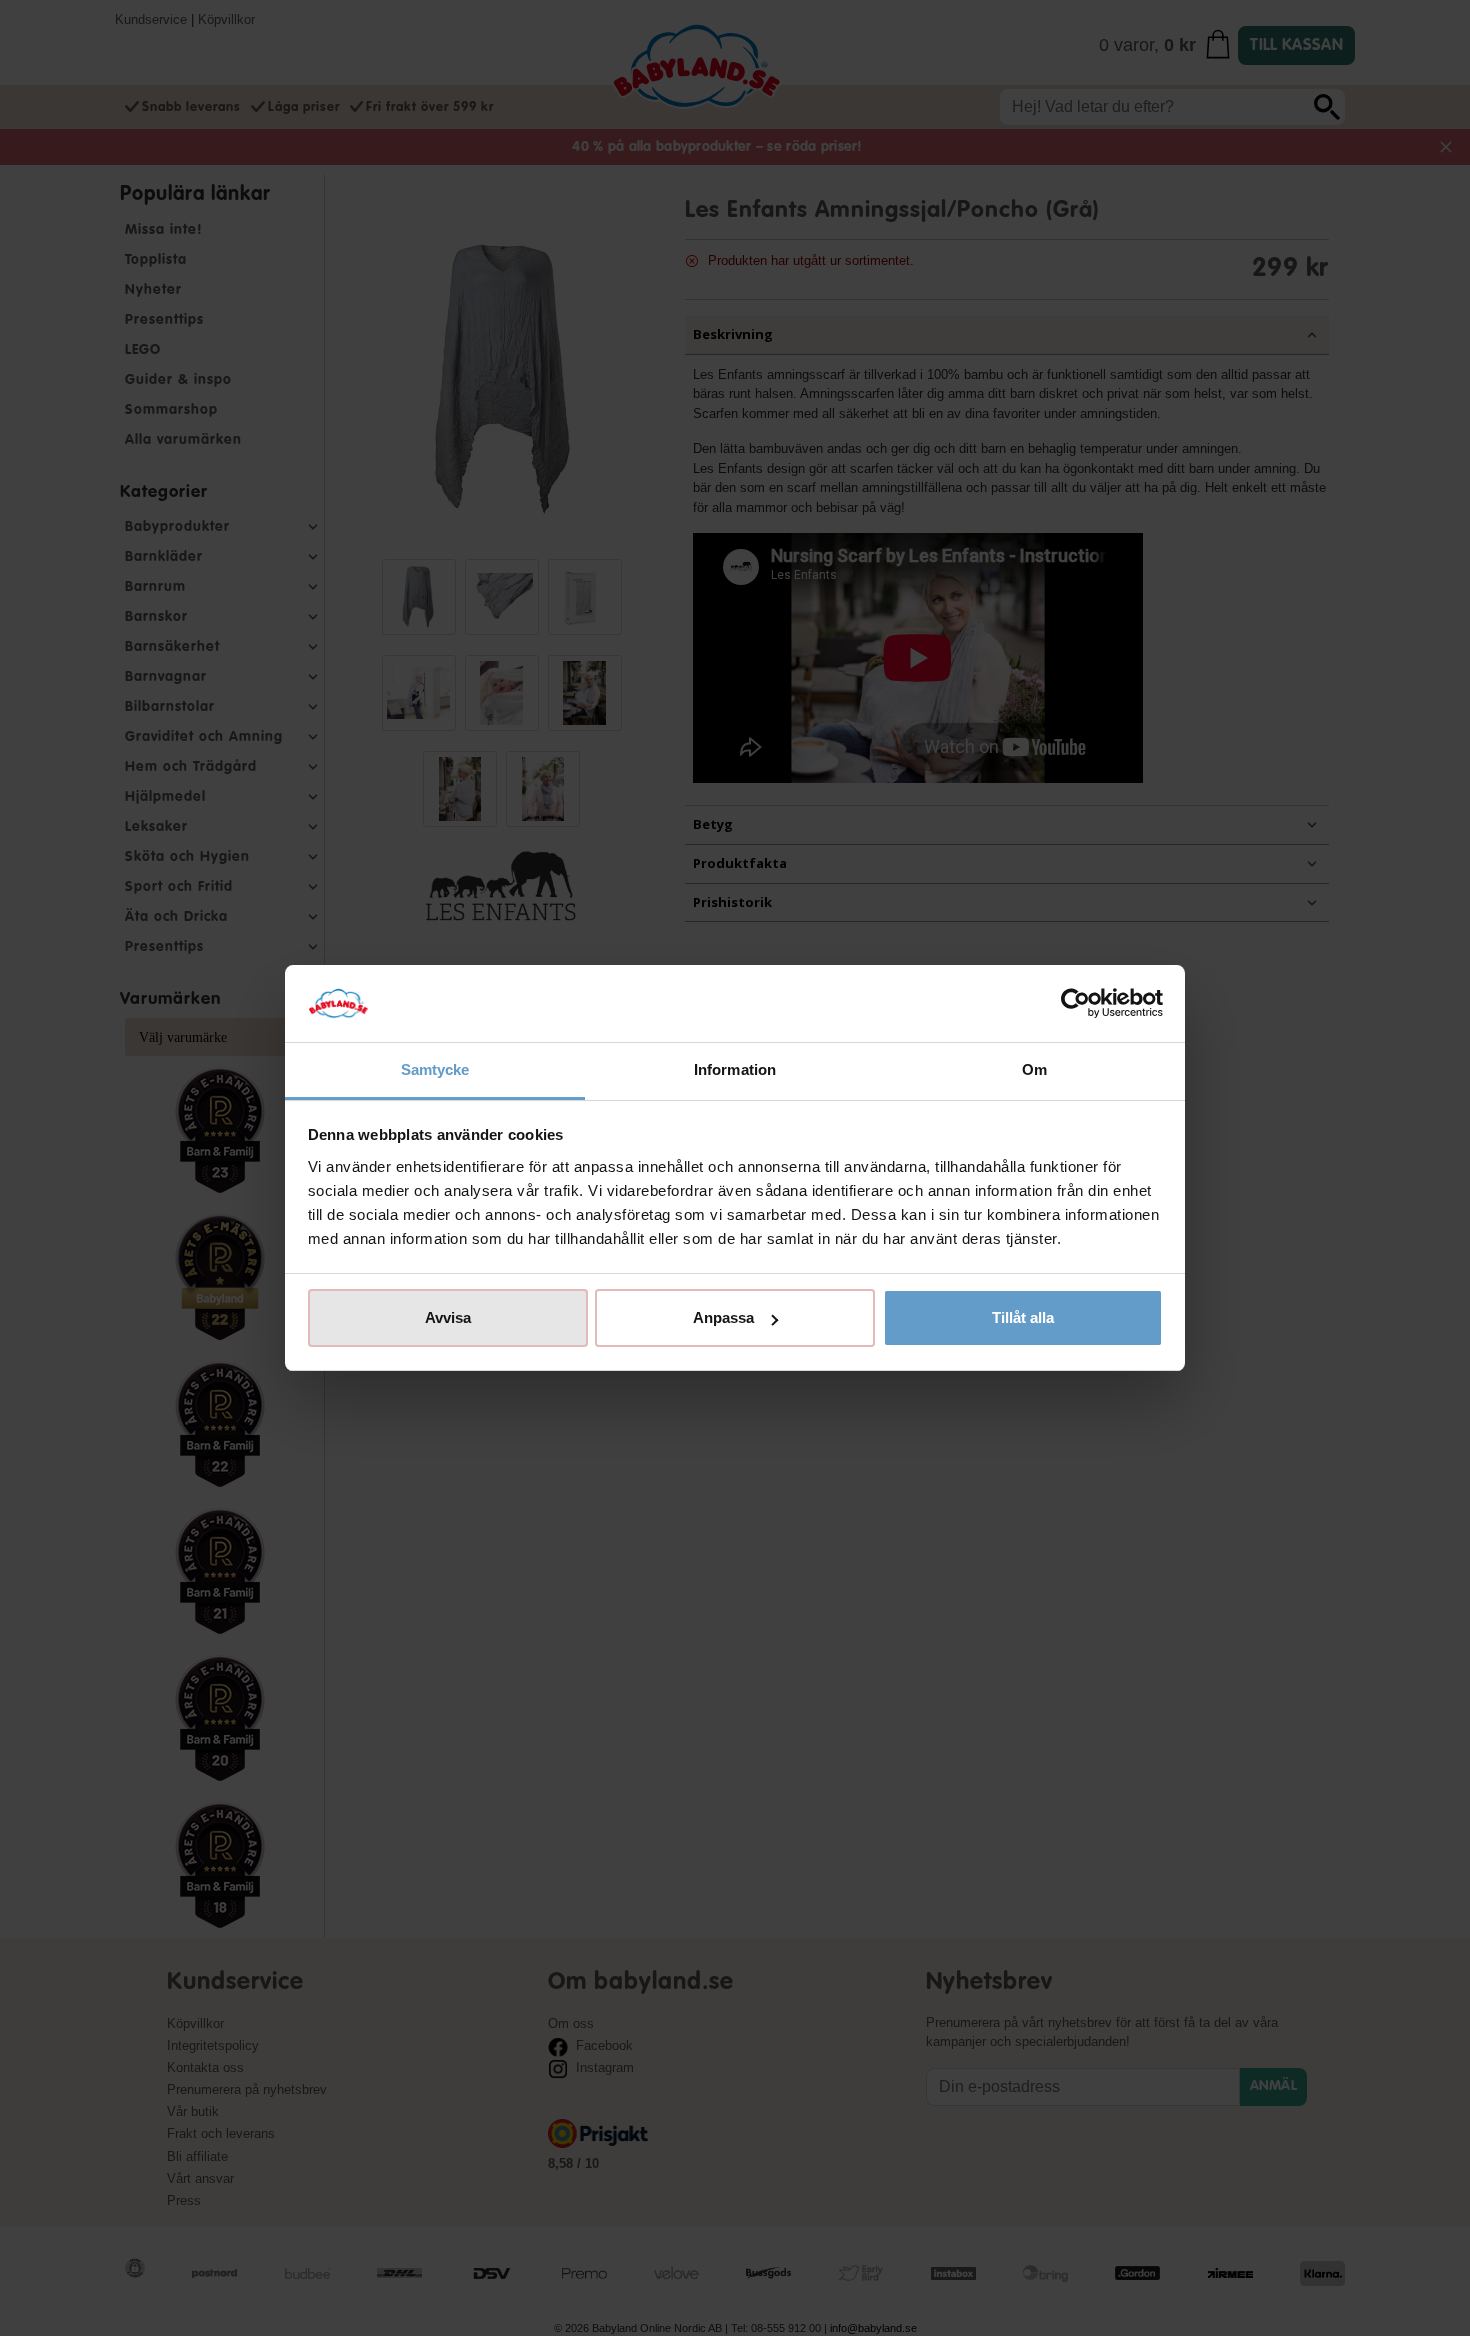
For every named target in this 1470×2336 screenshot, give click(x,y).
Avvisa (448, 1317)
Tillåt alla (1023, 1317)
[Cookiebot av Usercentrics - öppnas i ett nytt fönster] (1075, 1004)
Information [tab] (735, 1069)
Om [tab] (1034, 1069)
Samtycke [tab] (435, 1069)
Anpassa (723, 1317)
